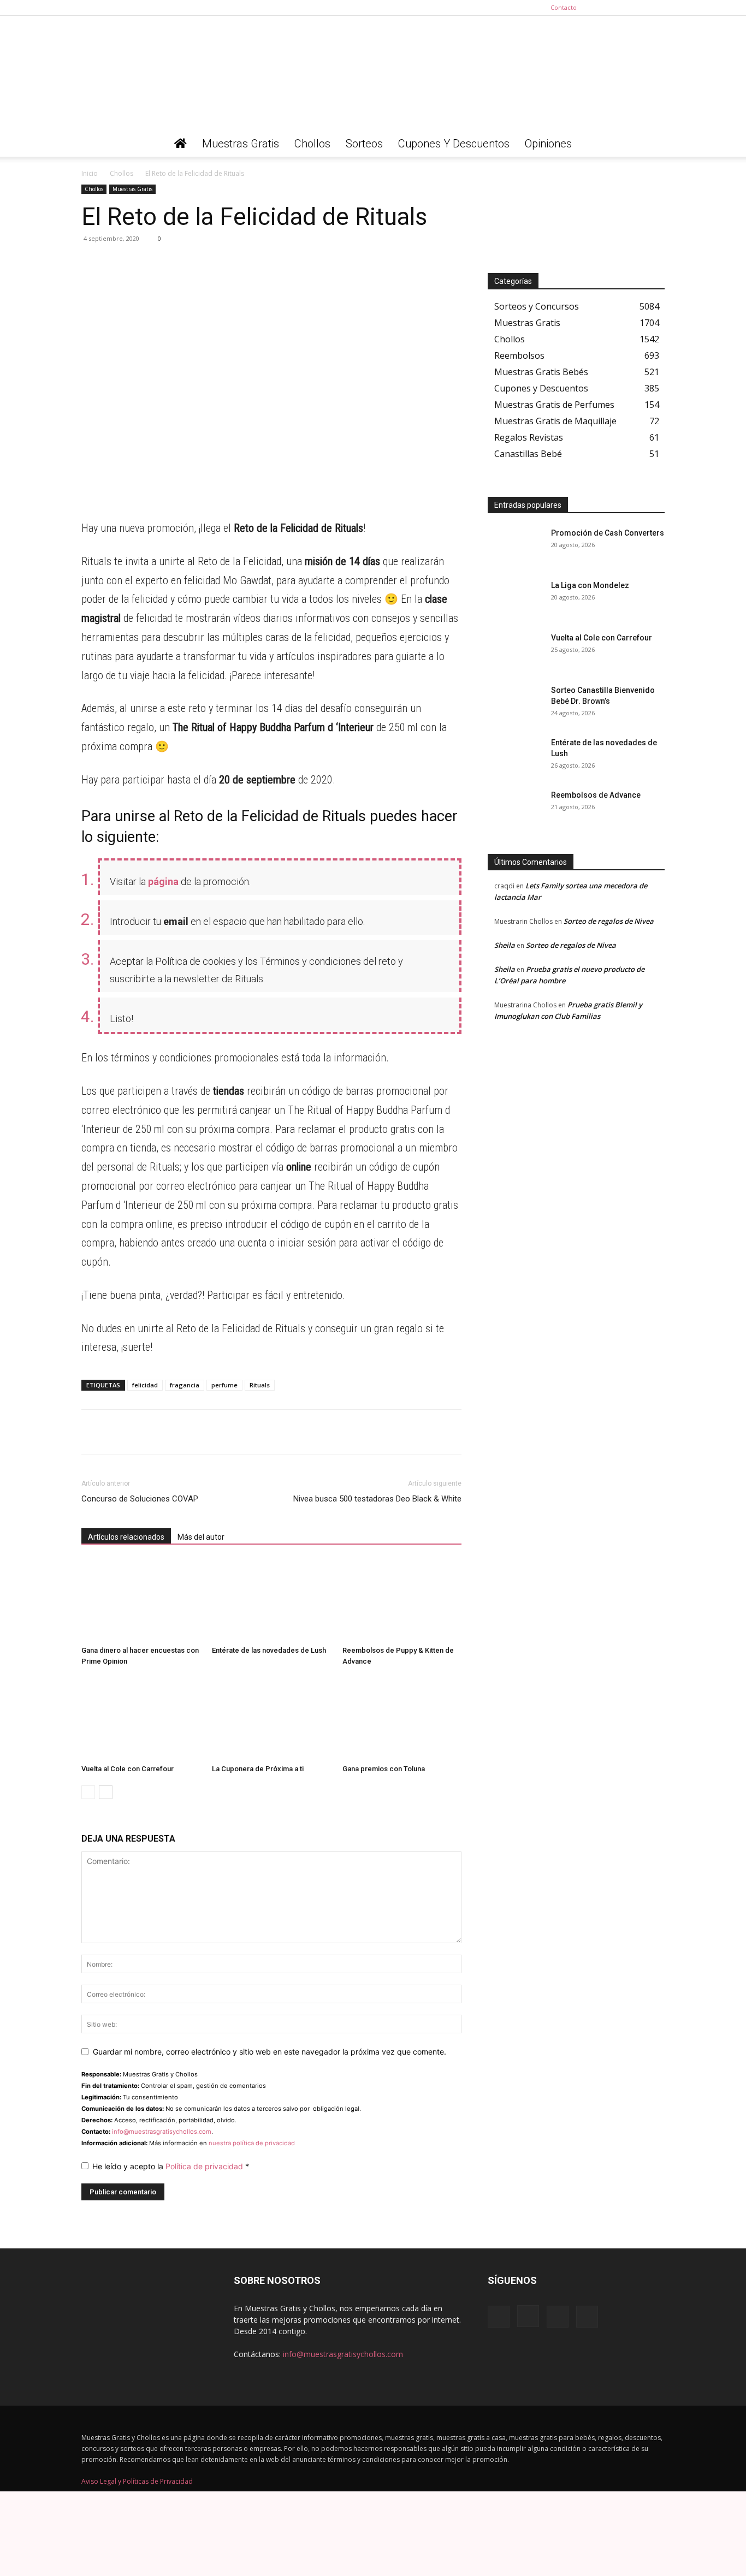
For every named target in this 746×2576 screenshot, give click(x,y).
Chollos (312, 144)
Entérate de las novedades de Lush (269, 1650)
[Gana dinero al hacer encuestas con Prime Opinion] (141, 1600)
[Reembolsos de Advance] (515, 809)
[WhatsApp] (92, 263)
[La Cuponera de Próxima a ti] (271, 1719)
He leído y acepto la (171, 2166)
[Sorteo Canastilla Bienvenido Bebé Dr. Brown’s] (515, 704)
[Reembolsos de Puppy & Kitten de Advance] (402, 1600)
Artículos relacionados (126, 1537)
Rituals (260, 1385)
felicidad (145, 1385)
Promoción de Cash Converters (608, 533)
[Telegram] (117, 263)
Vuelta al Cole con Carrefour (128, 1769)
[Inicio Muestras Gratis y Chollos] (180, 144)
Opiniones (548, 144)
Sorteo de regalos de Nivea (609, 921)
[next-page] (106, 1792)
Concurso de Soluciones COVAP (140, 1499)
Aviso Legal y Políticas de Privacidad (137, 2481)
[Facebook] (602, 8)
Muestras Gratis (241, 144)
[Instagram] (620, 8)
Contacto (564, 7)
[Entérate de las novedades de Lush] (271, 1600)
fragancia (185, 1385)
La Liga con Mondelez (590, 585)
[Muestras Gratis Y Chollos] (373, 73)
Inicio (90, 173)
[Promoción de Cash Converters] (515, 547)
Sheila (505, 945)
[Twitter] (656, 8)
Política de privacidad (205, 2166)
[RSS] (638, 8)
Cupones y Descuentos (454, 144)
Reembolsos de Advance (596, 795)
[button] (652, 144)
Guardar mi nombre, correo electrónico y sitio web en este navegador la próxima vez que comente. (270, 2052)
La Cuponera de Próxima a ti (258, 1769)
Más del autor (201, 1537)
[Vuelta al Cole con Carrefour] (141, 1719)
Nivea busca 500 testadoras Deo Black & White (377, 1499)
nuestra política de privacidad (252, 2143)
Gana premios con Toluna (384, 1769)
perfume (224, 1385)
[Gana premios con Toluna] (402, 1719)
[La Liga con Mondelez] (515, 599)
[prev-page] (88, 1792)
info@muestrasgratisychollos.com (162, 2132)
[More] (193, 263)
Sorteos (364, 144)
